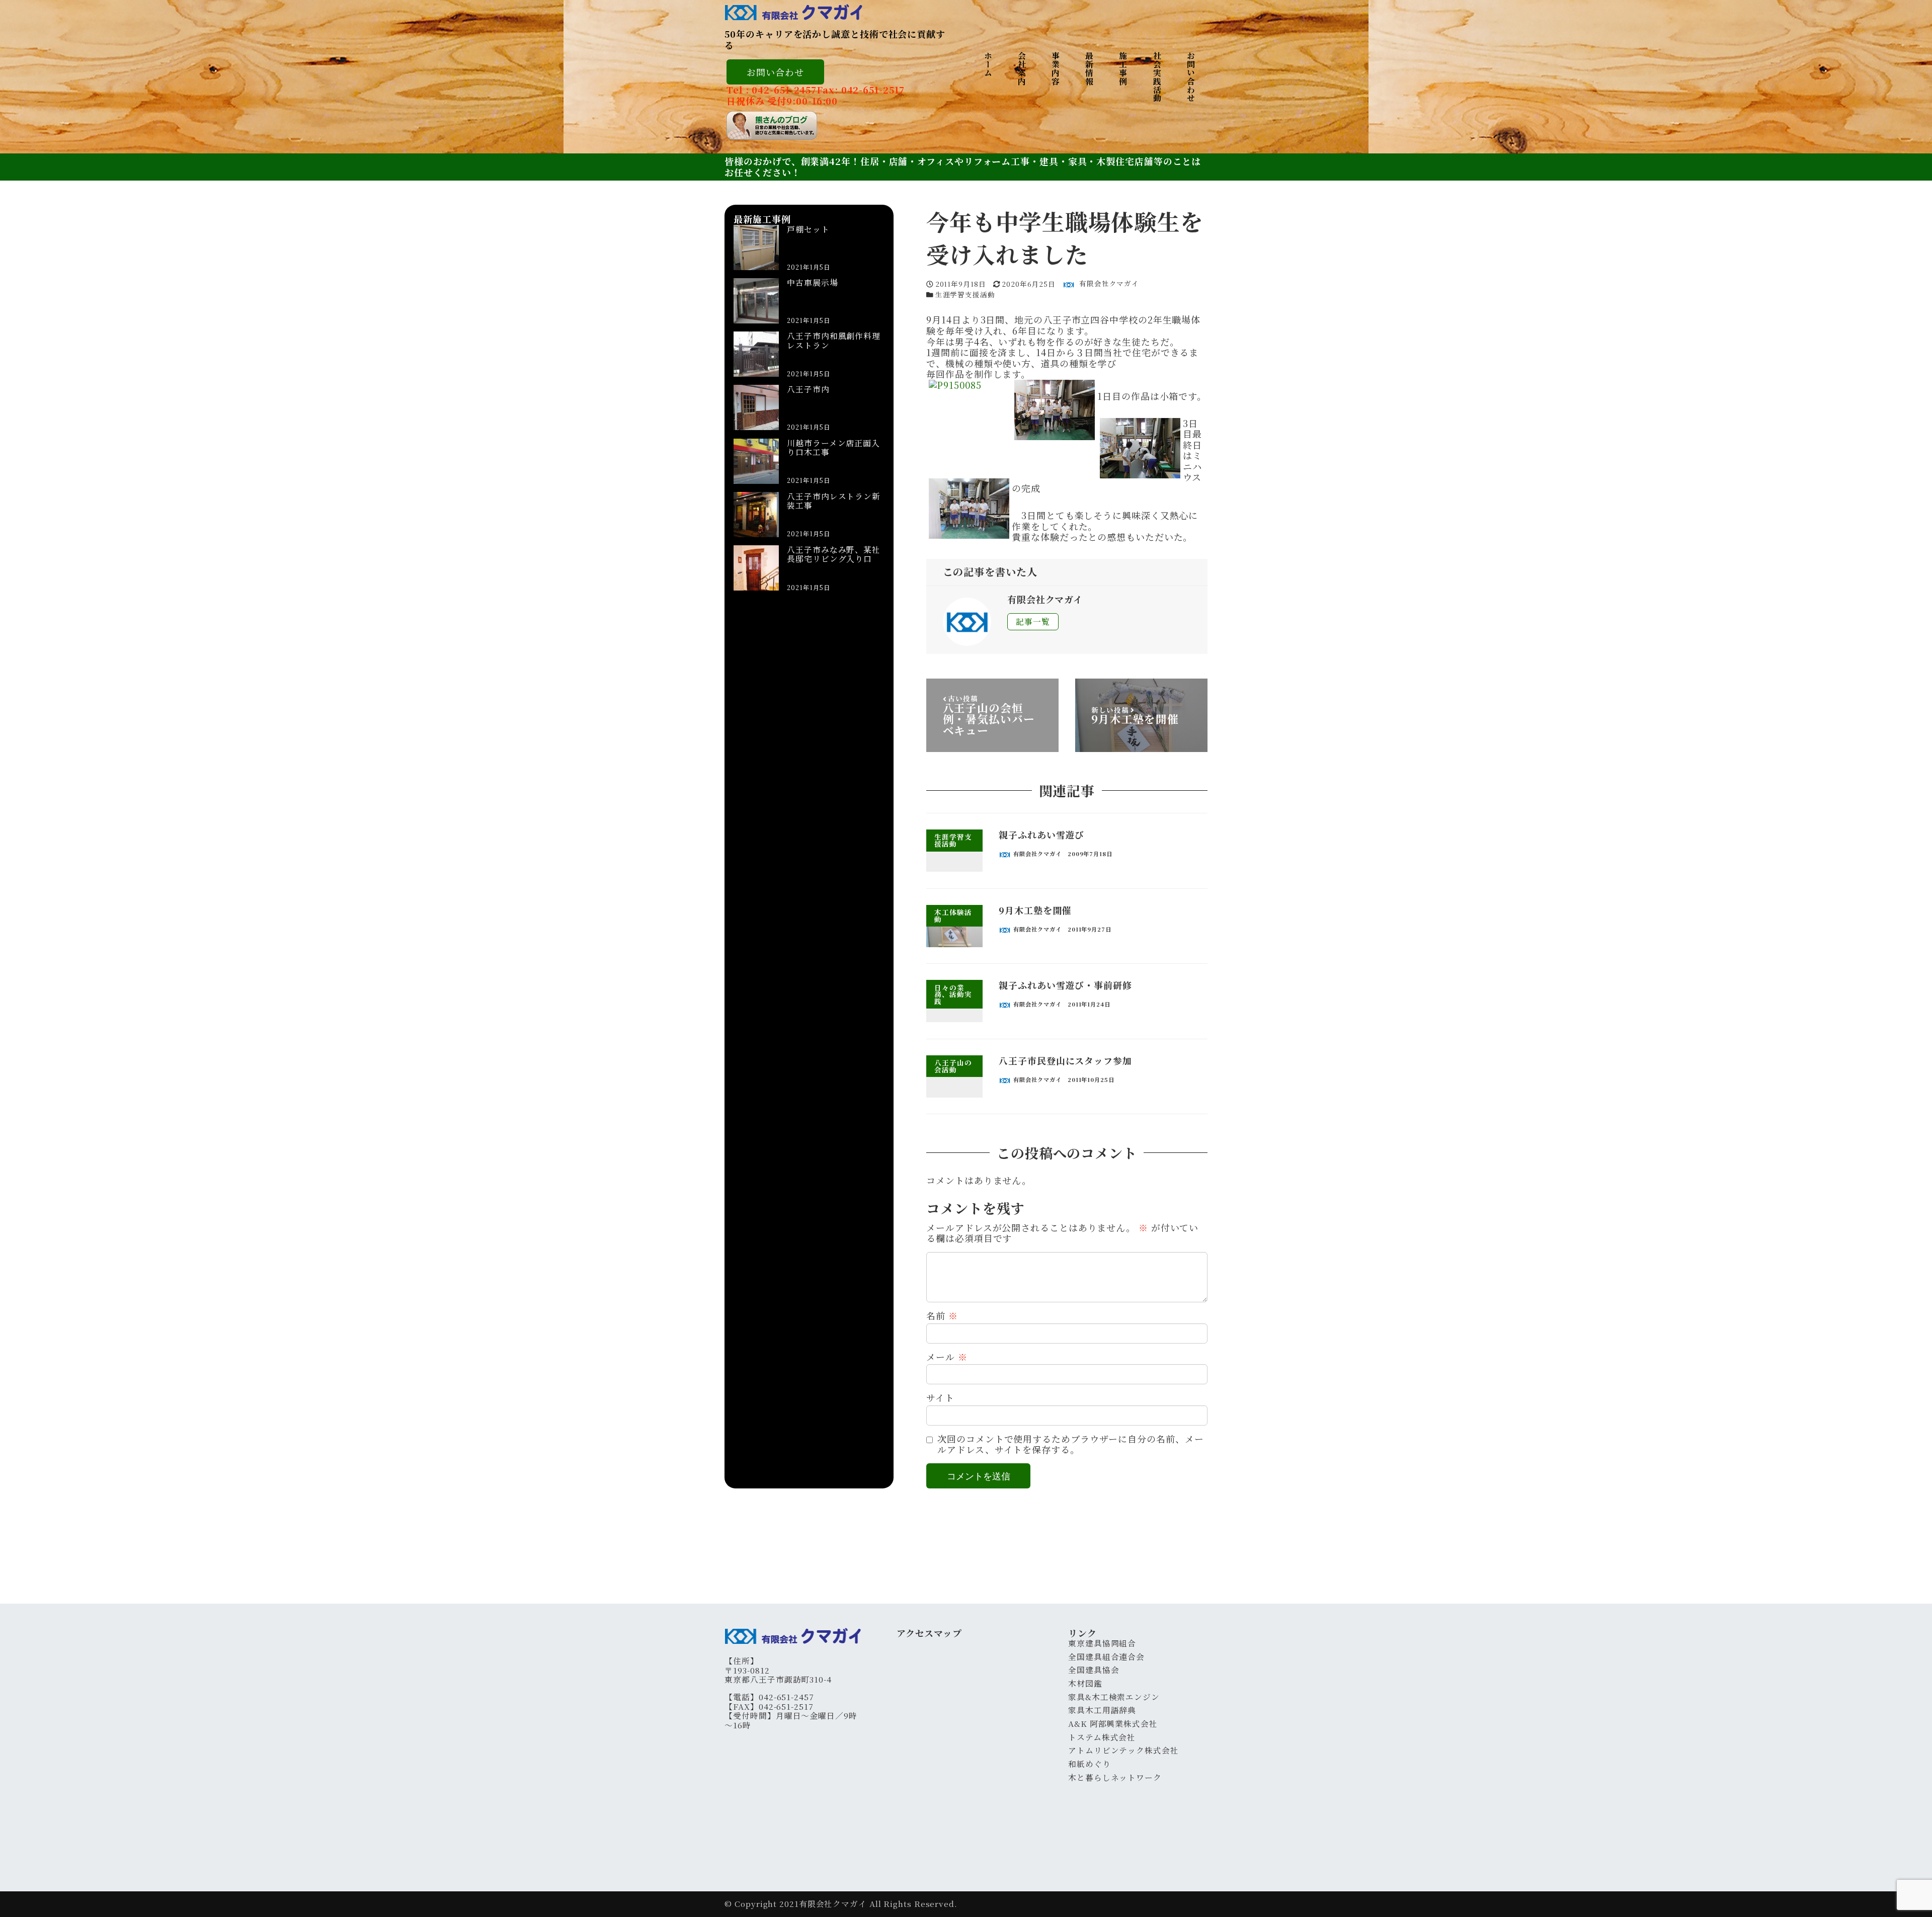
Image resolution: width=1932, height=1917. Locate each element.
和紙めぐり (1090, 1764)
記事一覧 (1033, 621)
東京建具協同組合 (1102, 1643)
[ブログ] (816, 126)
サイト (940, 1398)
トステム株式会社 (1102, 1737)
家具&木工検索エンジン (1114, 1697)
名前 (942, 1316)
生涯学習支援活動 (965, 294)
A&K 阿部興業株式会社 (1113, 1724)
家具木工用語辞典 (1102, 1710)
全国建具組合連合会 (1106, 1657)
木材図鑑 (1085, 1683)
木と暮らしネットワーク (1115, 1777)
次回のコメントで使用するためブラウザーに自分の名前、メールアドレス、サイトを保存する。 (1070, 1444)
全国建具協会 (1094, 1670)
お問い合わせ (775, 72)
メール (947, 1357)
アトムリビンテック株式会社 (1123, 1750)
